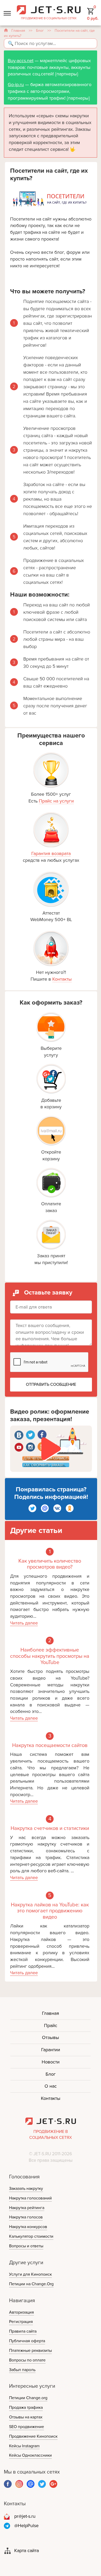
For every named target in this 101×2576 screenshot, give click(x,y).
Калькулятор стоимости (31, 2236)
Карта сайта (27, 2551)
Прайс (51, 2025)
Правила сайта (23, 2331)
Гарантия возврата (51, 853)
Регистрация (21, 2322)
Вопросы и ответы (26, 2246)
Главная (18, 31)
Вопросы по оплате (27, 2360)
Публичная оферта (27, 2341)
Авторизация (21, 2312)
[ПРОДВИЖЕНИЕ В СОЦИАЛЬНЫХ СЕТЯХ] (49, 9)
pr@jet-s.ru (25, 2516)
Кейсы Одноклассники (30, 2455)
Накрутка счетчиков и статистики (50, 1829)
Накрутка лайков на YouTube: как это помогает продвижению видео (50, 1911)
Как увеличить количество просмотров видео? (50, 1564)
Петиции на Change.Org (31, 2284)
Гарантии (51, 2050)
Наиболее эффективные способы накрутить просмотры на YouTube (50, 1656)
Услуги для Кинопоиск (30, 2274)
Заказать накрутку (26, 2189)
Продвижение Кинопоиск (33, 2436)
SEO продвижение (27, 2427)
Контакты (62, 979)
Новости (51, 2062)
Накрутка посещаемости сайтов (50, 1746)
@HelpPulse (26, 2526)
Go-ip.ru (16, 85)
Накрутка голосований (30, 2198)
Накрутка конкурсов (28, 2227)
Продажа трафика (26, 2407)
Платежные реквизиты (30, 2351)
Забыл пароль (22, 2370)
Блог (40, 31)
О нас (51, 2086)
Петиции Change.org (28, 2398)
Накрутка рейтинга (27, 2208)
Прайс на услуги (56, 801)
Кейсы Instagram (24, 2446)
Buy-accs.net (21, 61)
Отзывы (51, 2037)
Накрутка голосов (26, 2217)
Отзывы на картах (26, 2417)
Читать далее (24, 1623)
